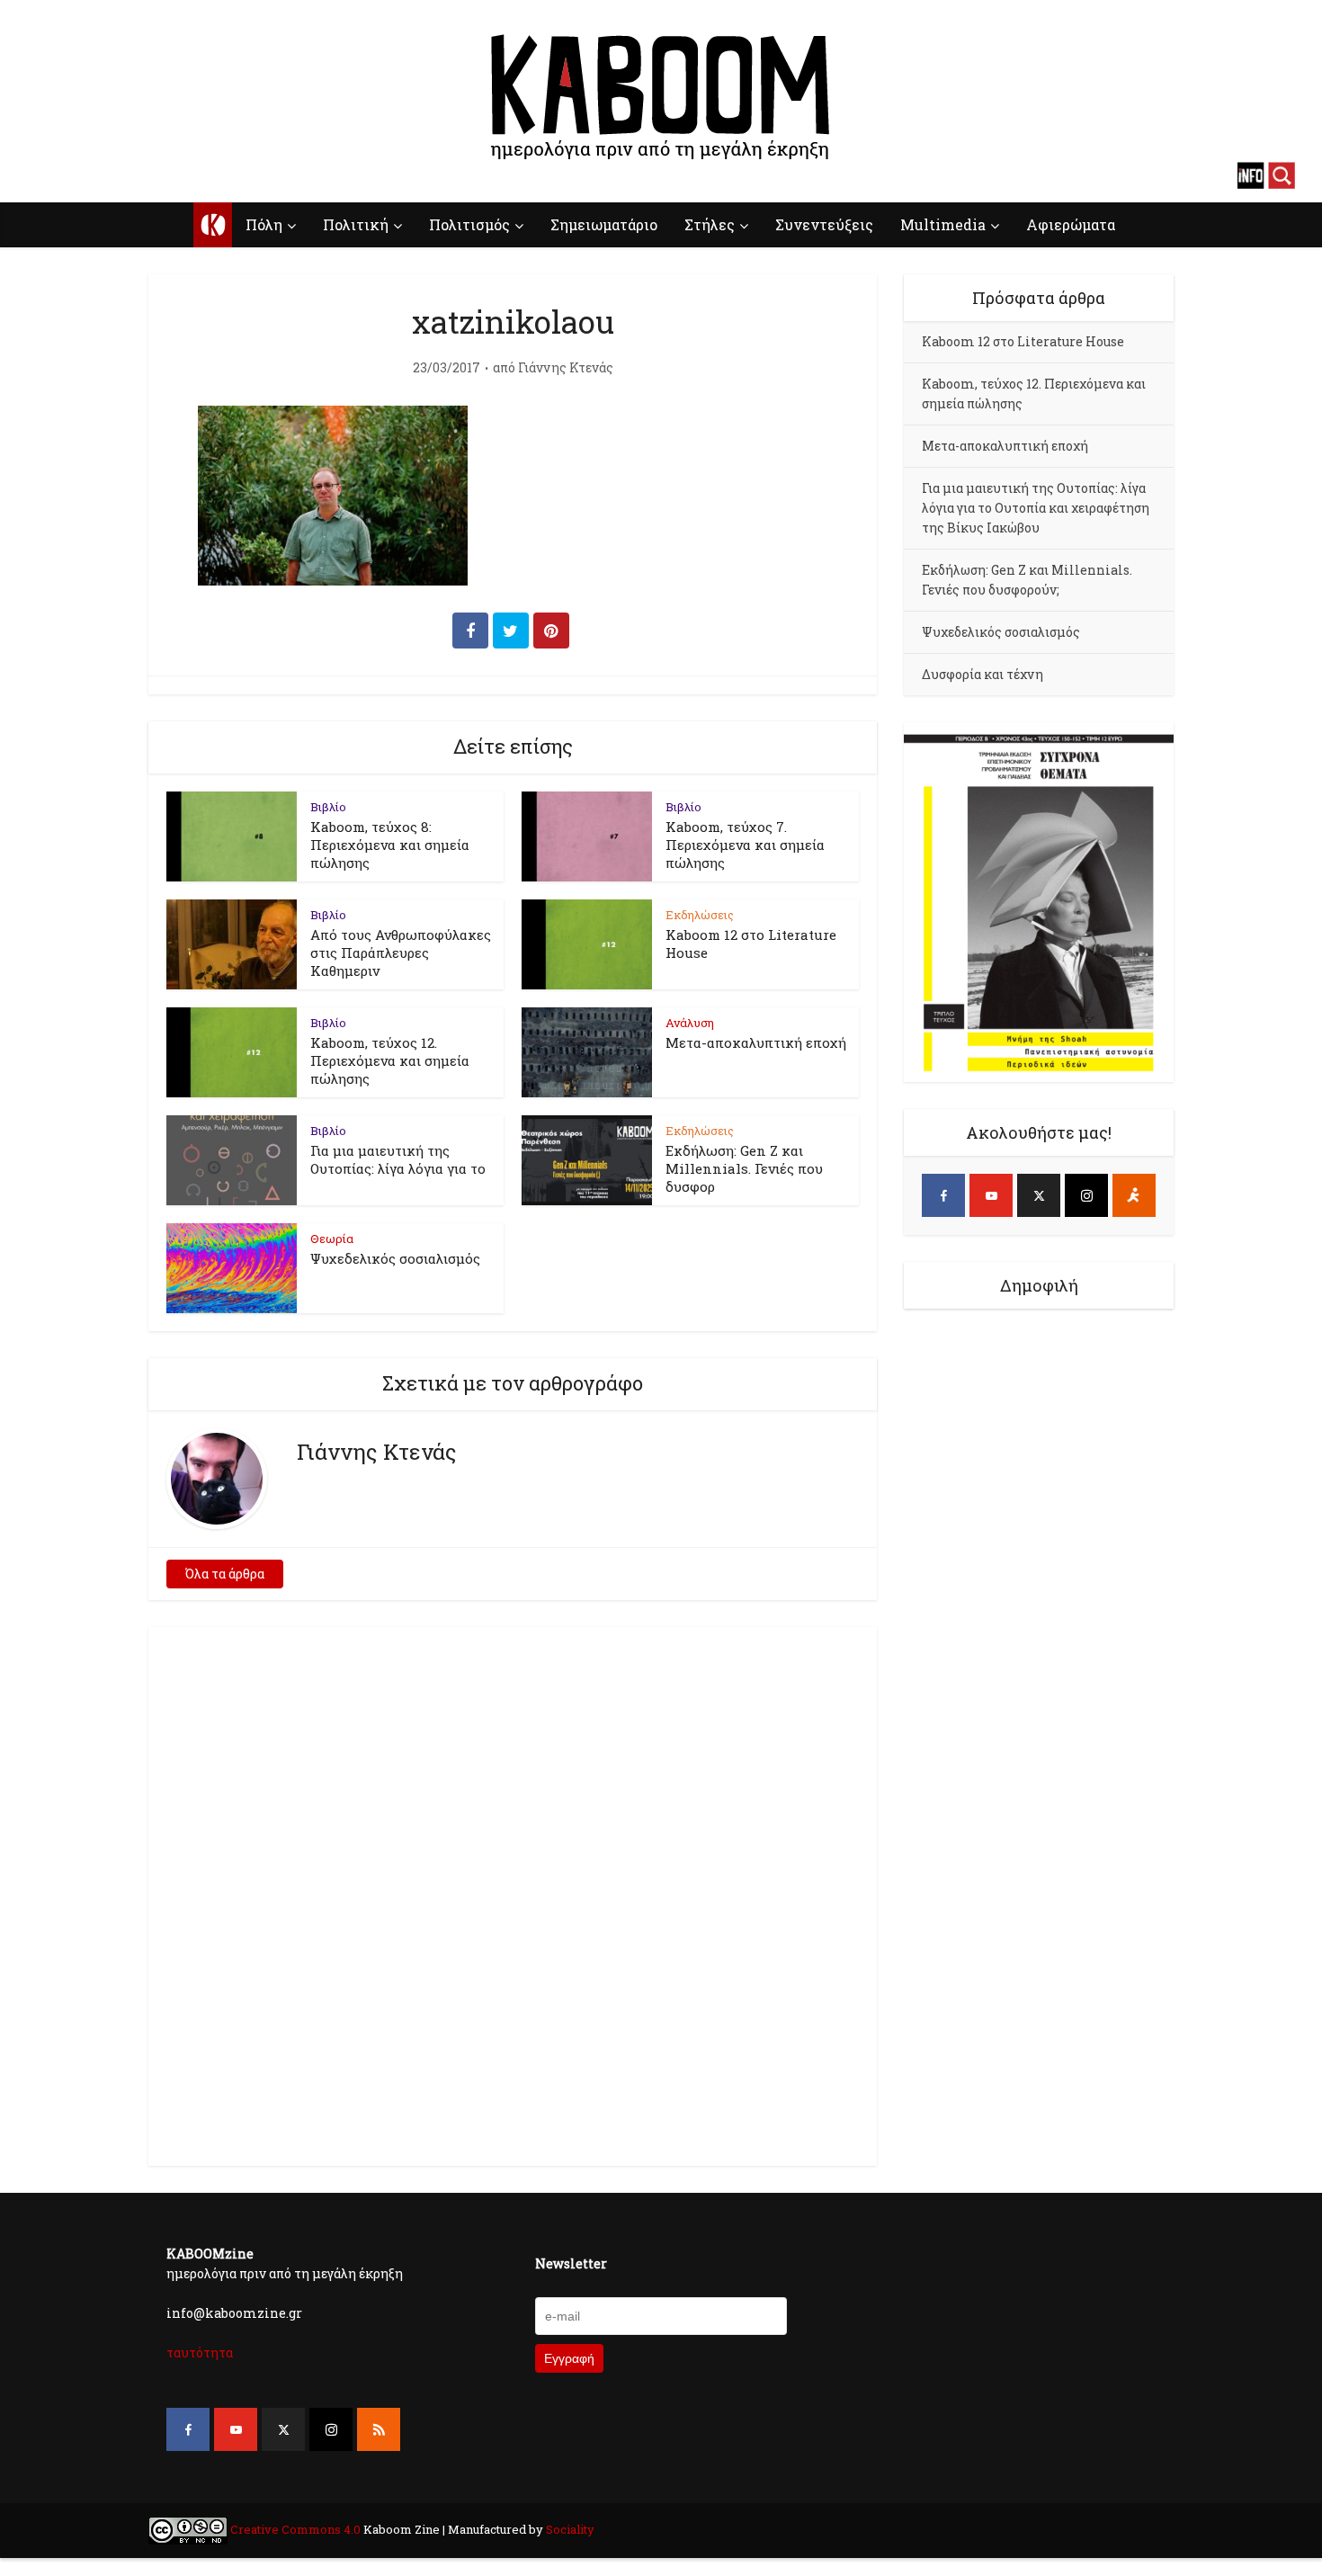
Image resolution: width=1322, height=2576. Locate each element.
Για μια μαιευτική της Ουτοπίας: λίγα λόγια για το (398, 1159)
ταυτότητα (200, 2352)
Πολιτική (356, 224)
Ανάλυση (690, 1023)
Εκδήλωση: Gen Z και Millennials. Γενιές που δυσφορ (744, 1168)
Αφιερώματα (1071, 224)
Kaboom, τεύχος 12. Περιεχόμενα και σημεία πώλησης (390, 1060)
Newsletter (571, 2263)
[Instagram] (1086, 1195)
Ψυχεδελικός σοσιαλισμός (395, 1258)
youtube (72, 175)
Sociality (569, 2529)
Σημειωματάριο (604, 224)
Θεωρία (332, 1239)
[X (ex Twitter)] (1039, 1195)
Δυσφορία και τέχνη (983, 674)
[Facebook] (943, 1195)
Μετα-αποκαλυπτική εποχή (756, 1042)
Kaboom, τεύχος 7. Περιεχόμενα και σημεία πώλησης (745, 845)
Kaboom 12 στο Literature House (1023, 341)
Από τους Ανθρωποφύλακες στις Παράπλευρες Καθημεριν (401, 953)
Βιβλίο (328, 807)
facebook (40, 175)
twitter (103, 175)
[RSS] (379, 2429)
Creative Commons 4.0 (295, 2529)
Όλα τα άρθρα (225, 1574)
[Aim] (1134, 1195)
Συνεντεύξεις (824, 224)
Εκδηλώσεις (700, 915)
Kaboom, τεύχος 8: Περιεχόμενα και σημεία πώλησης (390, 845)
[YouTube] (991, 1195)
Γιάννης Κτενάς (566, 368)
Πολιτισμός (469, 224)
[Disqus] (513, 1893)
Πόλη (264, 224)
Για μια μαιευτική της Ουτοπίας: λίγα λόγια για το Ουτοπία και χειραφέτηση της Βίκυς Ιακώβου (1036, 508)
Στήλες (710, 224)
